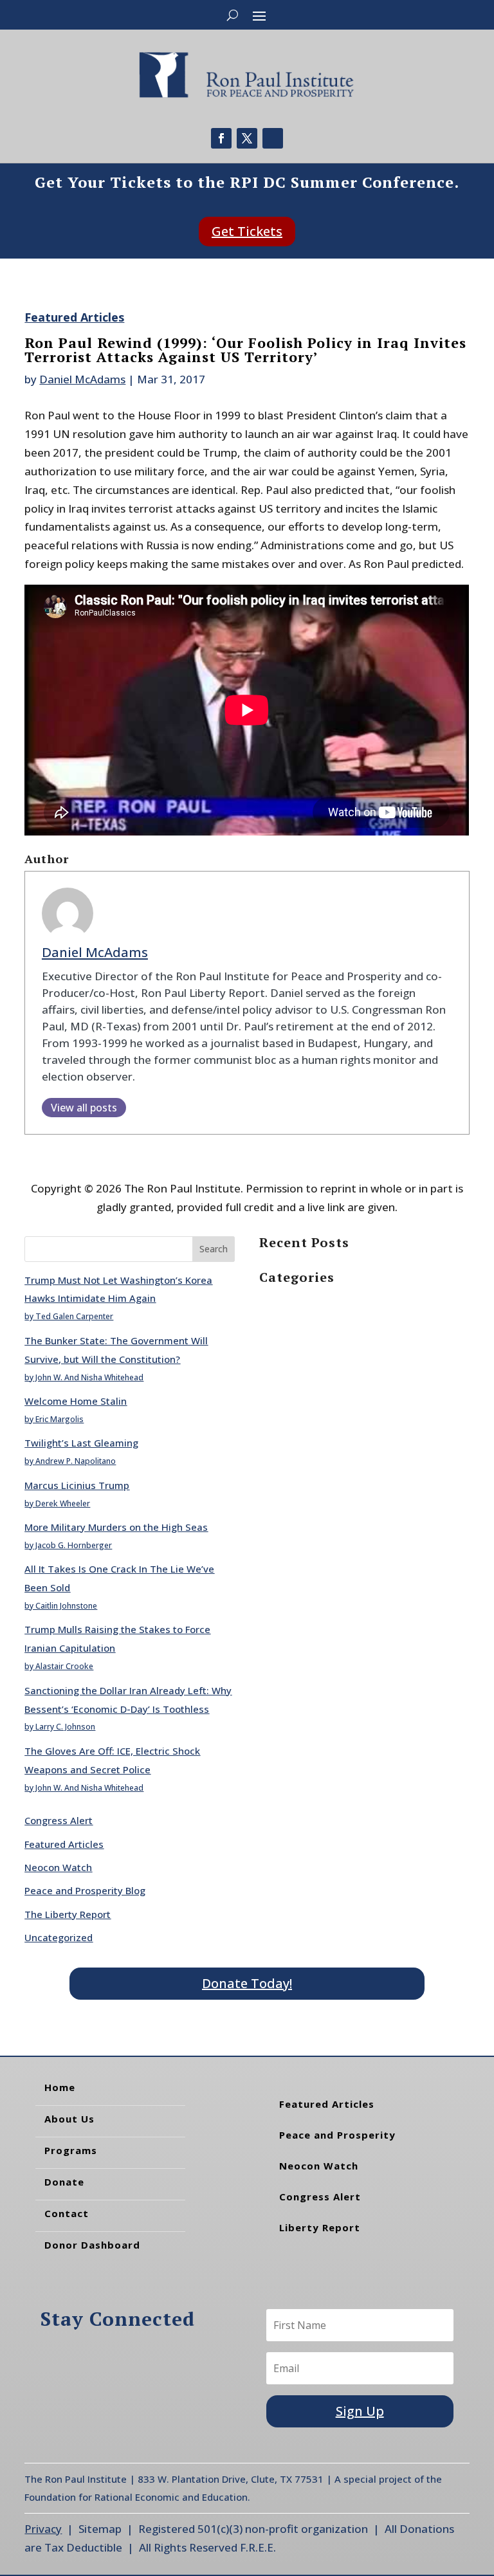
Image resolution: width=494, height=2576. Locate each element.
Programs (71, 2150)
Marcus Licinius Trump (77, 1485)
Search (214, 1249)
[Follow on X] (247, 138)
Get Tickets (247, 231)
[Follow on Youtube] (273, 138)
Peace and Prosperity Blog (85, 1890)
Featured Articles (74, 317)
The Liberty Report (68, 1914)
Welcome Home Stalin (76, 1401)
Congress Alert (59, 1820)
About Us (69, 2119)
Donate (64, 2182)
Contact (67, 2213)
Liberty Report (320, 2227)
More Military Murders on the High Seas (116, 1527)
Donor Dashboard (92, 2245)
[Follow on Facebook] (221, 138)
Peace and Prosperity (337, 2135)
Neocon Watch (58, 1867)
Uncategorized (59, 1937)
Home (60, 2087)
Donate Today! (247, 1983)
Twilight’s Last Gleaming (81, 1443)
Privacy (43, 2529)
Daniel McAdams (82, 379)
